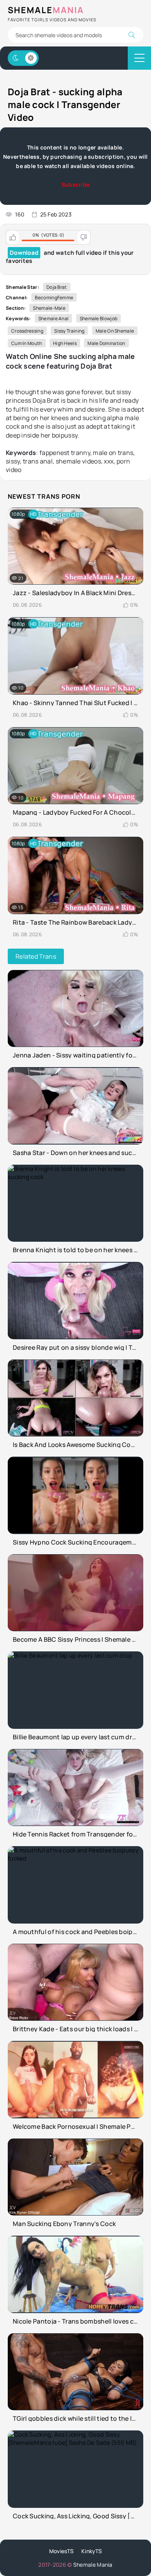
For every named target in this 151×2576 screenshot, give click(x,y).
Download (24, 253)
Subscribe (76, 184)
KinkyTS (92, 2551)
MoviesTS (61, 2551)
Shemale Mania (93, 2565)
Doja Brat (57, 287)
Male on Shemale (115, 331)
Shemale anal (54, 318)
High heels (65, 343)
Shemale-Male (49, 308)
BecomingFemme (54, 298)
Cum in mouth (27, 343)
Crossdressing (27, 331)
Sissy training (69, 331)
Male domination (106, 343)
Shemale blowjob (99, 318)
